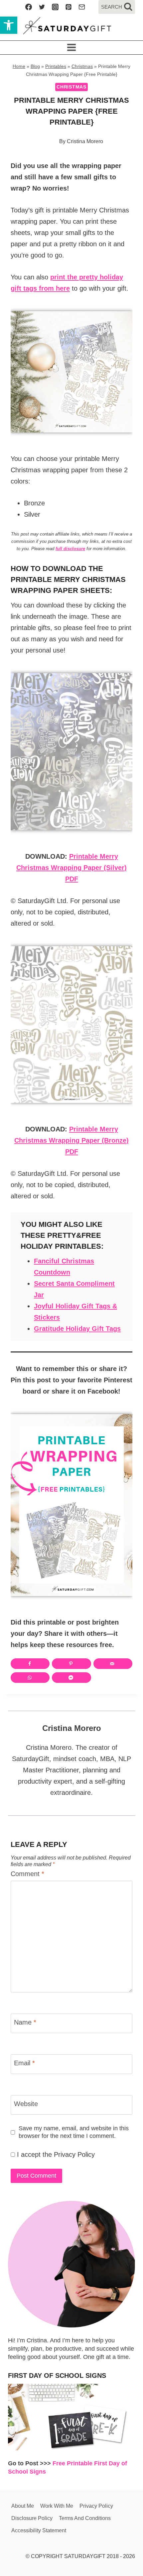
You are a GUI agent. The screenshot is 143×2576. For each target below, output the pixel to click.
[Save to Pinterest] (71, 1664)
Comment (27, 1874)
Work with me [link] (57, 2506)
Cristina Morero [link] (85, 141)
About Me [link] (23, 2506)
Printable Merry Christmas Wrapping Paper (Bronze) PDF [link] (71, 1140)
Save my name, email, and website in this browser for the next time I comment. (74, 2132)
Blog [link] (35, 66)
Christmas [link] (82, 66)
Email (24, 2063)
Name (25, 2022)
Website (26, 2104)
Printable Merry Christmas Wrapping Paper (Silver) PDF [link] (71, 868)
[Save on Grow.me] (99, 1678)
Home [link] (19, 66)
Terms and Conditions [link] (85, 2518)
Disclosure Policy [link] (32, 2518)
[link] (9, 25)
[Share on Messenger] (71, 1678)
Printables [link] (56, 66)
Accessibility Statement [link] (39, 2530)
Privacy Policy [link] (74, 2154)
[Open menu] (72, 48)
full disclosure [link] (70, 549)
